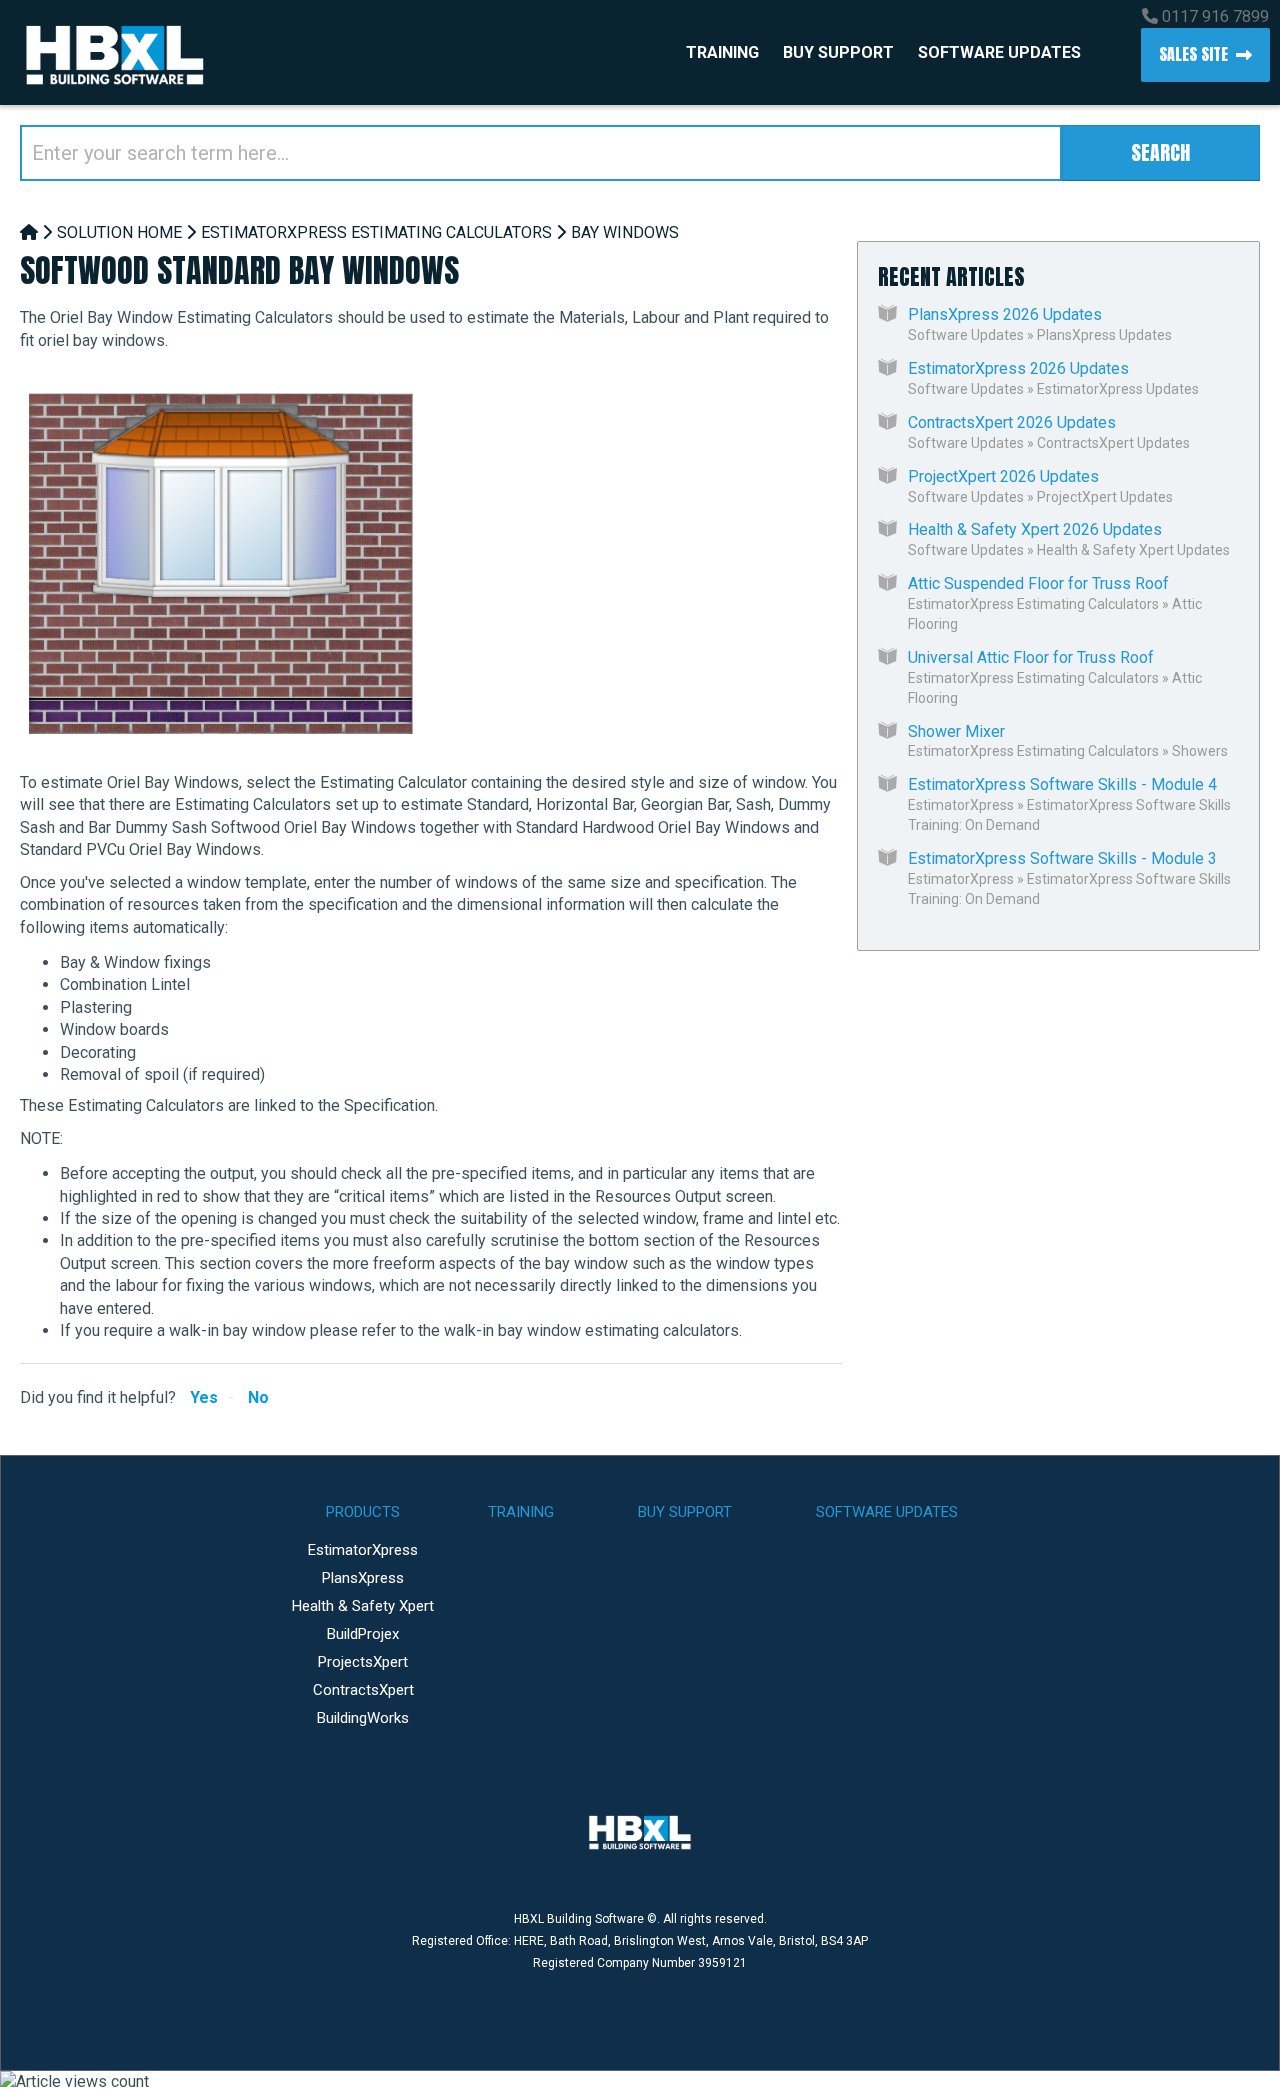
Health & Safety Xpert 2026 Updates (1035, 529)
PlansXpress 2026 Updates (1005, 314)
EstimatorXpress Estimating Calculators (376, 232)
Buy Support (838, 52)
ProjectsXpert (363, 1662)
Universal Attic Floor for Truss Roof (1031, 657)
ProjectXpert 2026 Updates (1003, 476)
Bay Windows (625, 232)
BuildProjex (363, 1634)
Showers (1200, 751)
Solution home (119, 232)
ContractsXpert (363, 1690)
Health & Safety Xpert (363, 1606)
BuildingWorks (363, 1718)
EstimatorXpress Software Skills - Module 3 (1062, 858)
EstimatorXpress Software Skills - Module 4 (1062, 784)
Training (722, 52)
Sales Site (1193, 54)
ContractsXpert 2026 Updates (1012, 422)
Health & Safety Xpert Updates (1133, 550)
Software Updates (999, 52)
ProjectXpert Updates (1105, 497)
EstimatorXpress (961, 805)
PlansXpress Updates (1104, 335)
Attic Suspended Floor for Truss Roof (1038, 583)
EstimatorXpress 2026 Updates (1018, 368)
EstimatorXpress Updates (1118, 389)
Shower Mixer (956, 731)
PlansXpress (363, 1578)
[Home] (29, 232)
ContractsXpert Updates (1113, 443)
